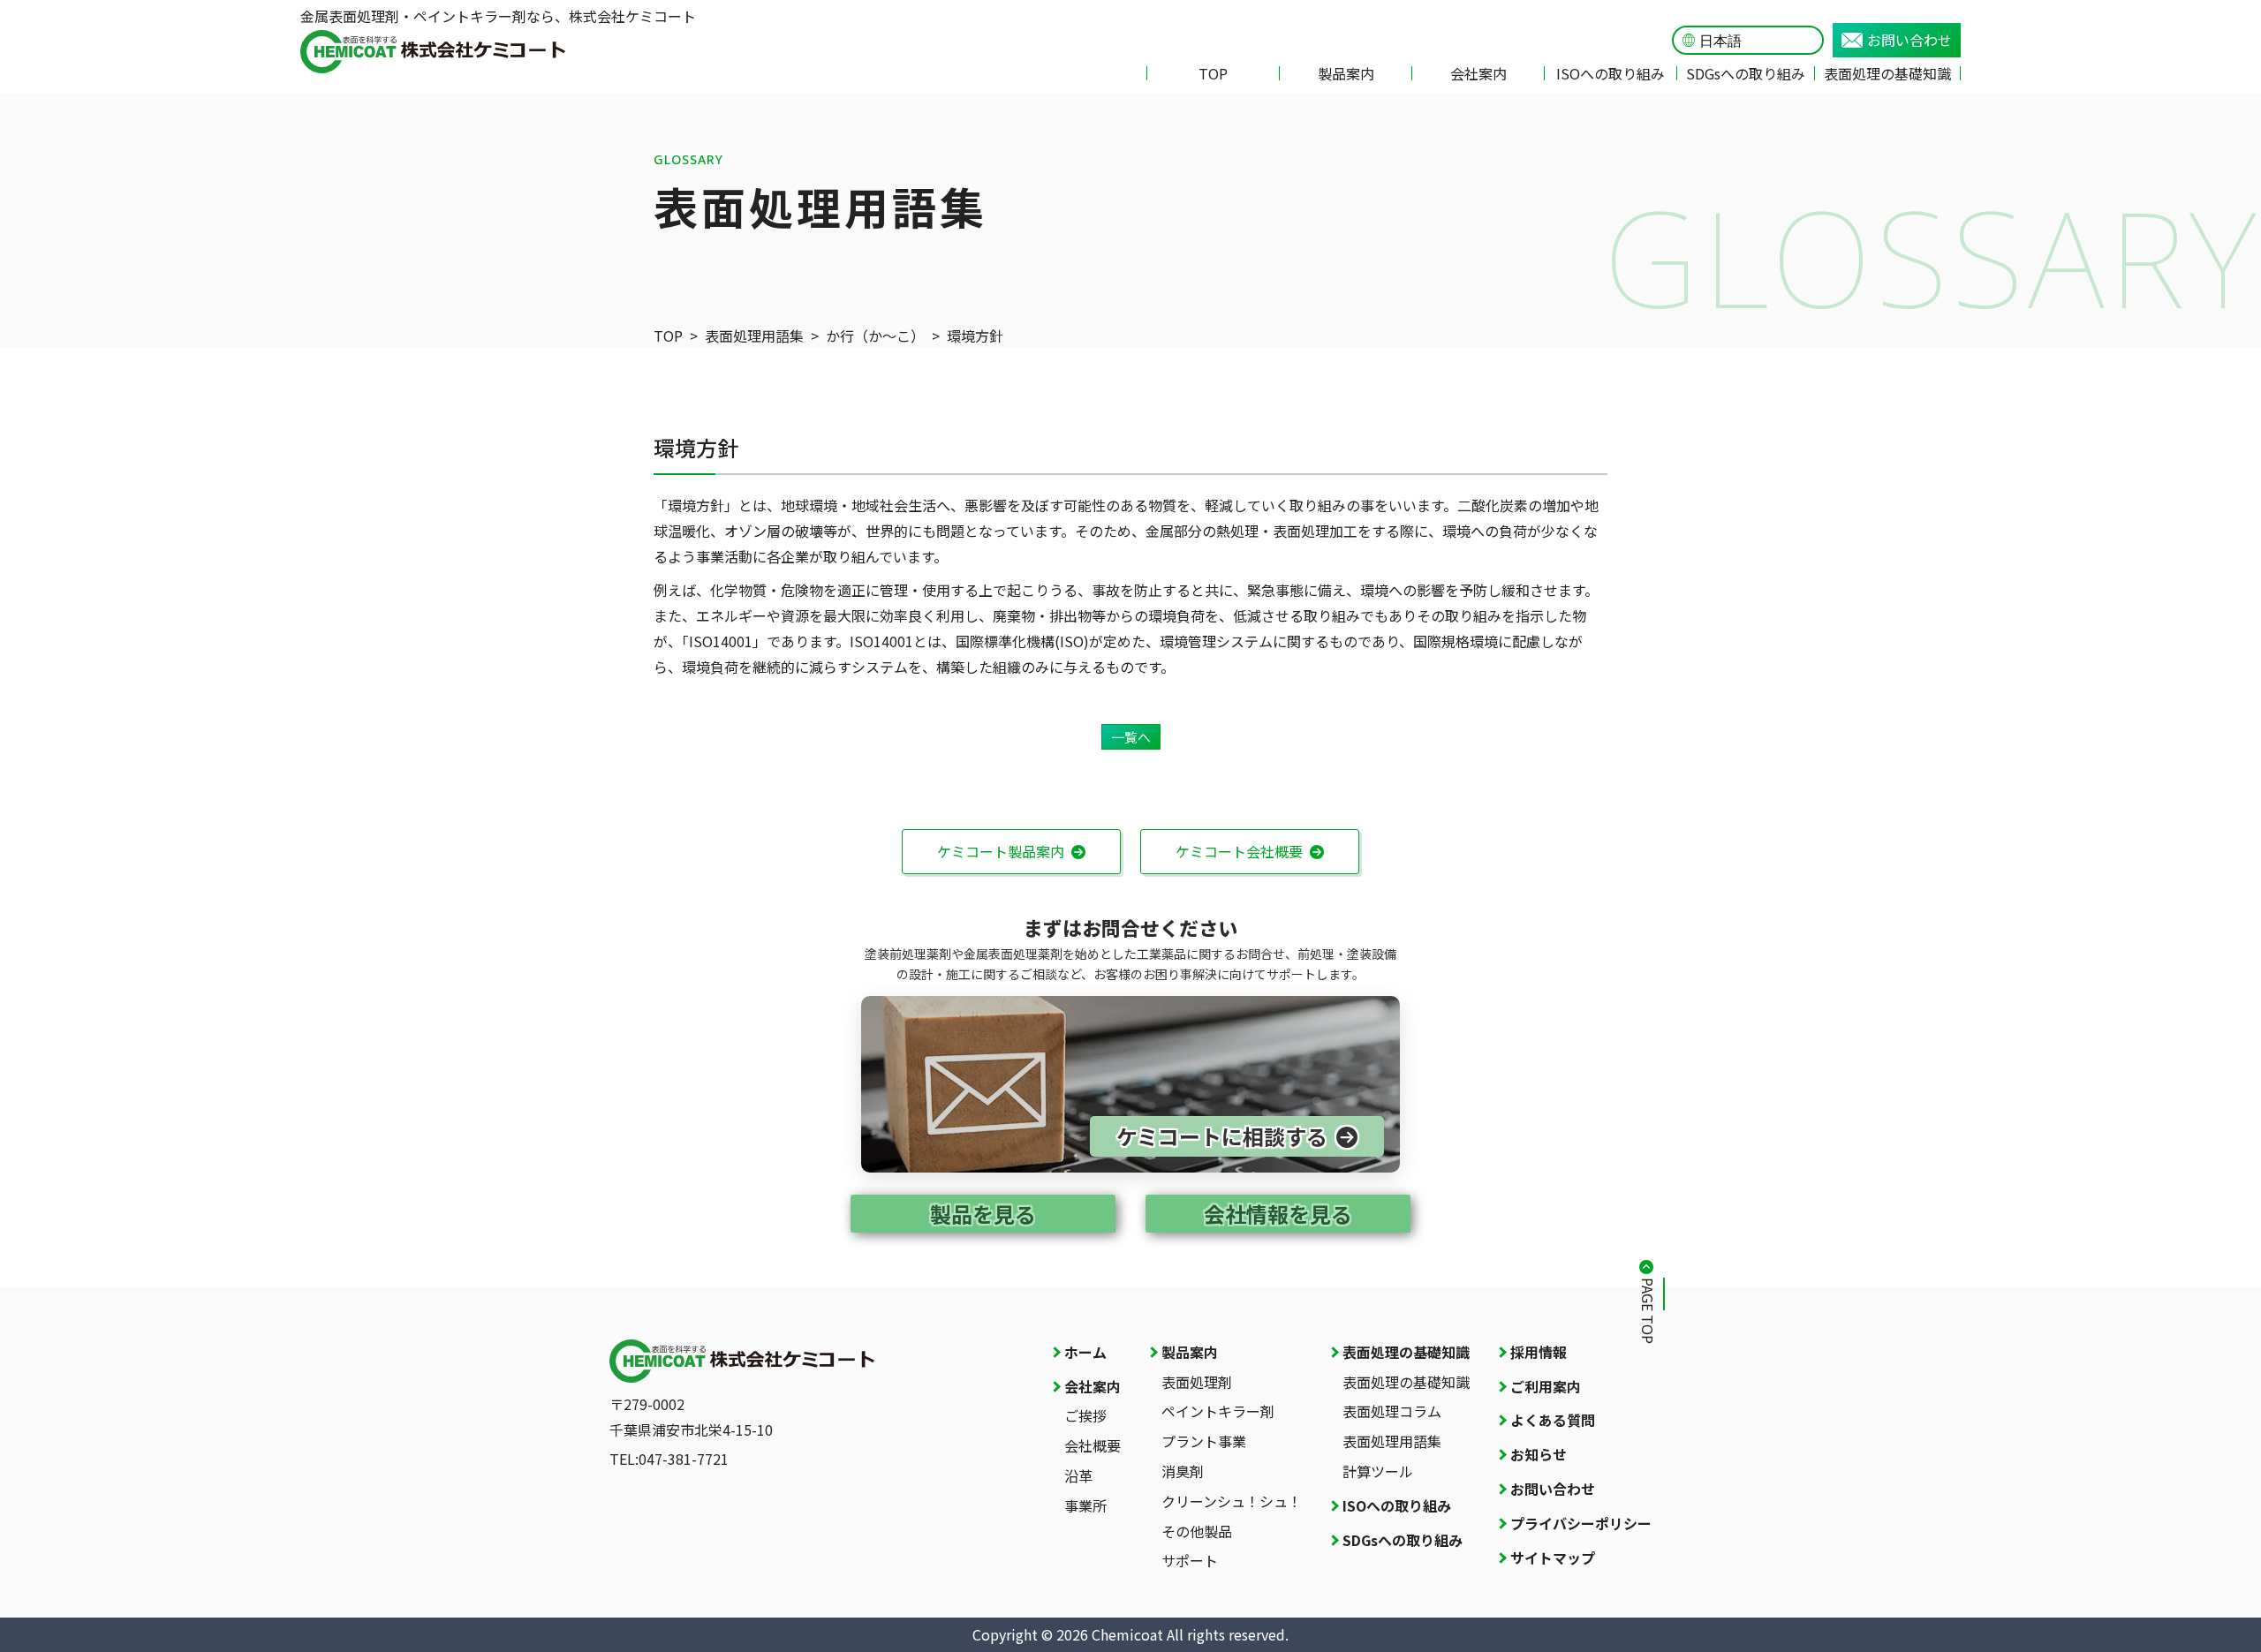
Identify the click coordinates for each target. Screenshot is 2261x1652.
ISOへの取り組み (1611, 73)
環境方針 (975, 336)
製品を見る (983, 1214)
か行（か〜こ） (875, 336)
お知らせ (1539, 1454)
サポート (1190, 1560)
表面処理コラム (1392, 1411)
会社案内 (1478, 73)
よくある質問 (1553, 1420)
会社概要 (1093, 1445)
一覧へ (1131, 737)
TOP (1213, 73)
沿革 (1078, 1475)
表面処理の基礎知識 (1887, 73)
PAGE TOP (1648, 1311)
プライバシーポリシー (1581, 1523)
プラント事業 (1204, 1441)
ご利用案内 (1546, 1386)
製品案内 (1346, 73)
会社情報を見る (1278, 1214)
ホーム (1085, 1352)
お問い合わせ (1909, 40)
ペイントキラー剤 (1218, 1411)
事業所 (1085, 1505)
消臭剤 (1183, 1471)
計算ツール (1378, 1471)
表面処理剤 (1197, 1382)
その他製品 (1197, 1531)
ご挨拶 (1085, 1415)
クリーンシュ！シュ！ (1232, 1501)
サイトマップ (1553, 1558)
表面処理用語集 (754, 336)
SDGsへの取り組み (1746, 73)
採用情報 (1539, 1352)
